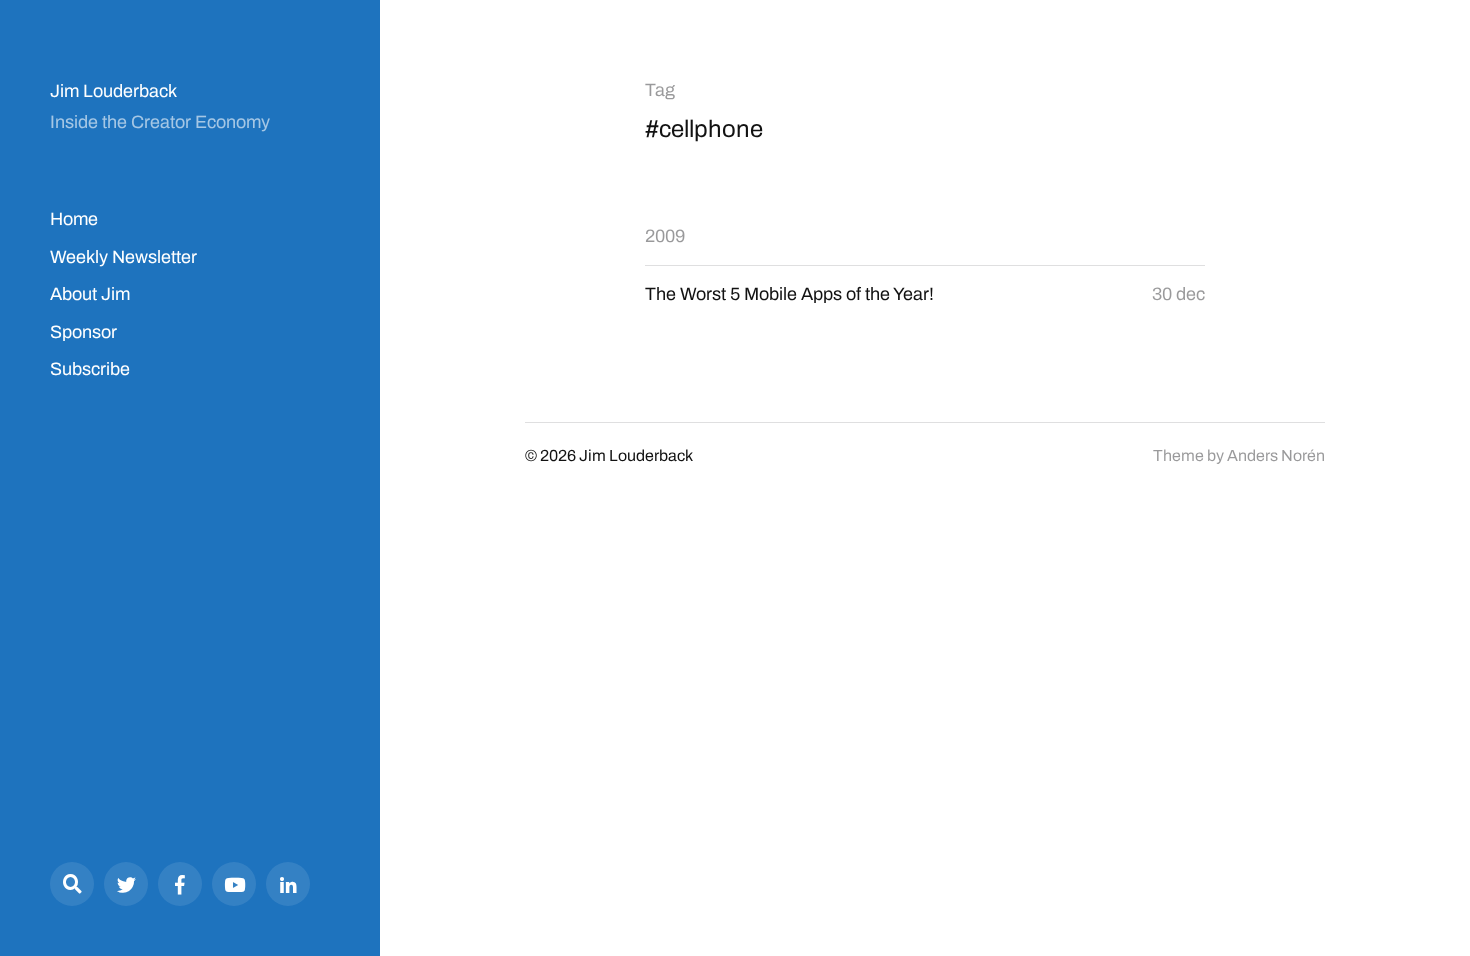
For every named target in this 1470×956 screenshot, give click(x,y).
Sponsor (83, 332)
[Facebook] (180, 884)
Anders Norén (1276, 455)
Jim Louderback (113, 91)
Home (74, 219)
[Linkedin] (288, 884)
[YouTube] (234, 884)
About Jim (90, 294)
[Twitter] (126, 884)
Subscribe (90, 369)
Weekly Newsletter (123, 257)
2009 (665, 236)
